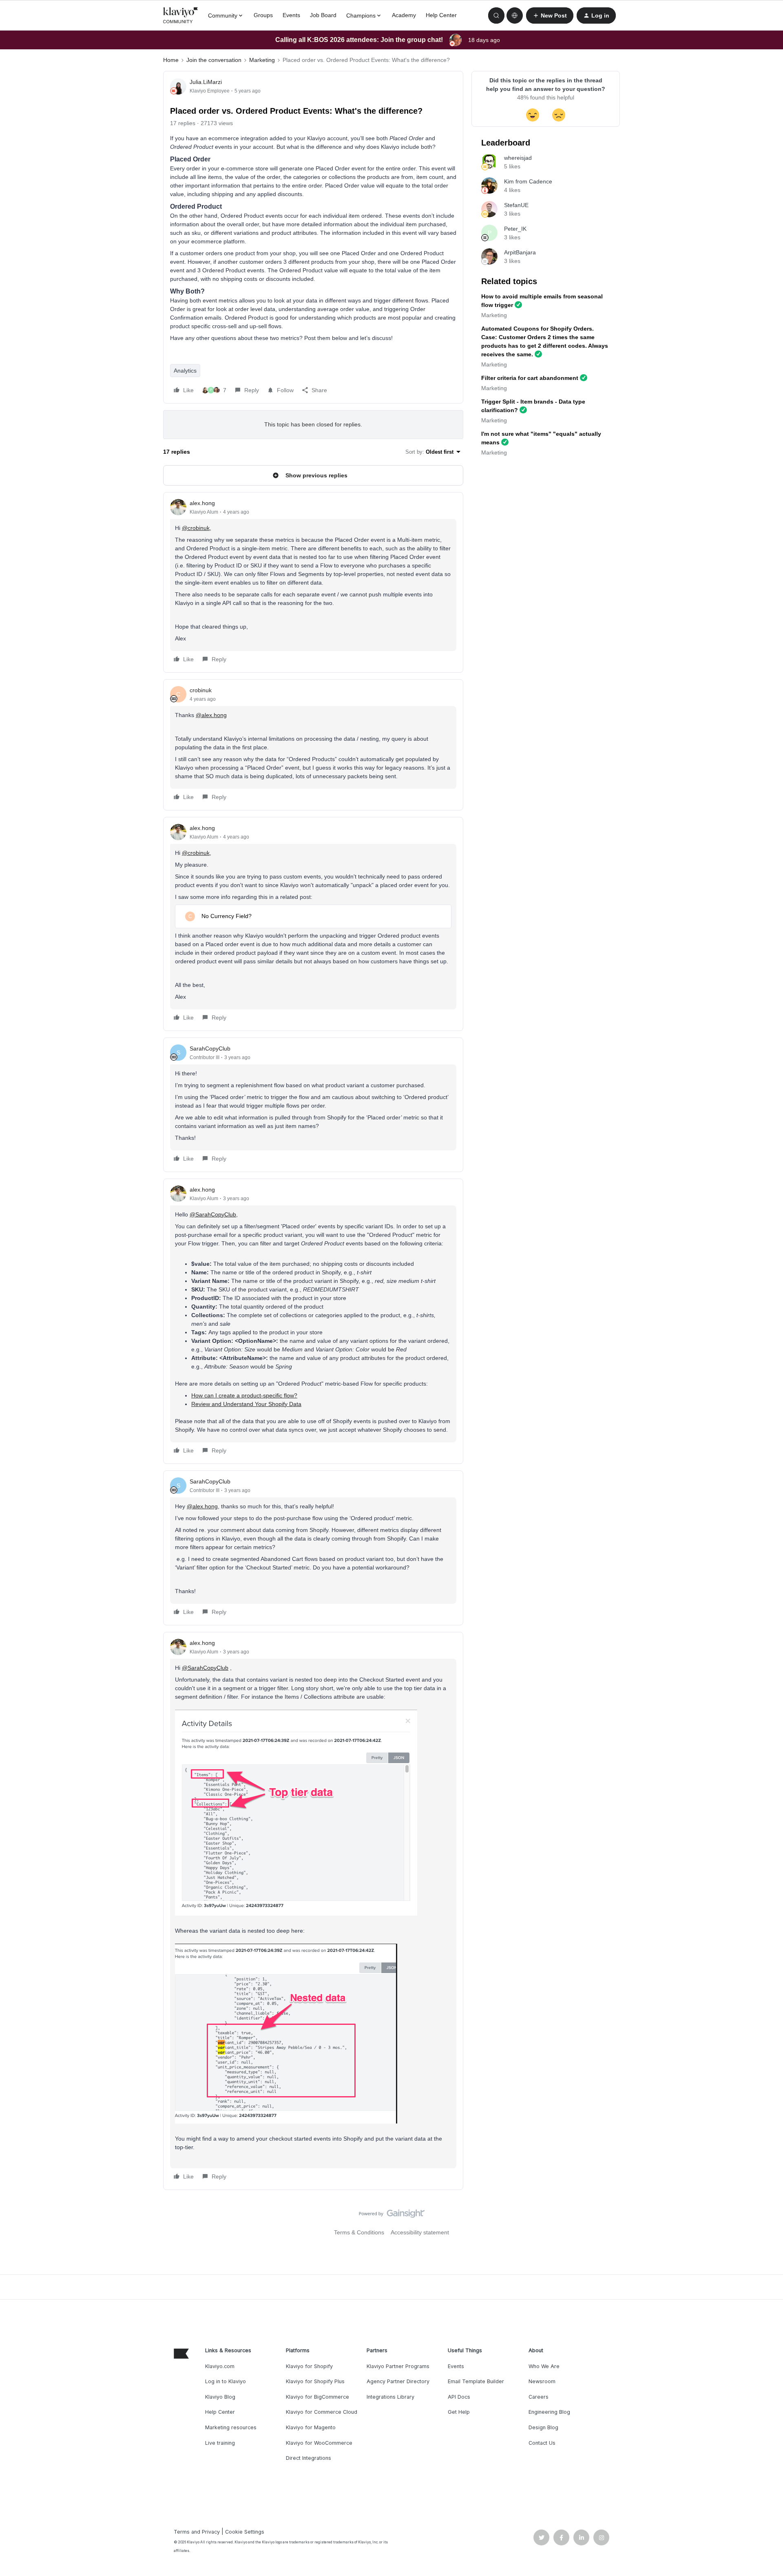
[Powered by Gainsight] (392, 2216)
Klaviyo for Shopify (309, 2366)
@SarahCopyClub (213, 1214)
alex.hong (202, 503)
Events (291, 15)
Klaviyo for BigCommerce (317, 2397)
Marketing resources (231, 2427)
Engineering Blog (549, 2412)
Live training (220, 2443)
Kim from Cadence (528, 181)
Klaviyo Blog (220, 2397)
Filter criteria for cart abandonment (530, 378)
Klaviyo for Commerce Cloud (322, 2412)
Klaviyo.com (220, 2366)
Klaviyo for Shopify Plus (315, 2381)
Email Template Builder (476, 2381)
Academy (404, 15)
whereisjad (518, 158)
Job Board (323, 15)
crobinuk (201, 690)
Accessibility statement (420, 2232)
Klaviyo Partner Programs (398, 2366)
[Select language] (515, 15)
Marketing (262, 60)
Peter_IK (515, 229)
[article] (313, 582)
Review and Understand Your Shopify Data (246, 1404)
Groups (263, 15)
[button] (550, 15)
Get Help (459, 2412)
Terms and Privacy (197, 2532)
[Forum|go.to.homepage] (181, 15)
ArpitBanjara (520, 252)
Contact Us (542, 2443)
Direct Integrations (309, 2458)
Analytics (185, 371)
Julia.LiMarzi (206, 82)
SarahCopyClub (210, 1049)
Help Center (441, 15)
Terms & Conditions (359, 2232)
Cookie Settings (245, 2532)
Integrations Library (390, 2397)
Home (171, 60)
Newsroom (542, 2381)
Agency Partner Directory (398, 2381)
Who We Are (544, 2366)
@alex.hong (211, 715)
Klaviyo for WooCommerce (319, 2443)
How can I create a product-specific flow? (244, 1395)
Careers (539, 2397)
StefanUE (516, 205)
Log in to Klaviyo (226, 2381)
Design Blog (543, 2427)
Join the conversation (214, 60)
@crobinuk (196, 528)
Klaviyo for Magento (311, 2427)
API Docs (459, 2397)
